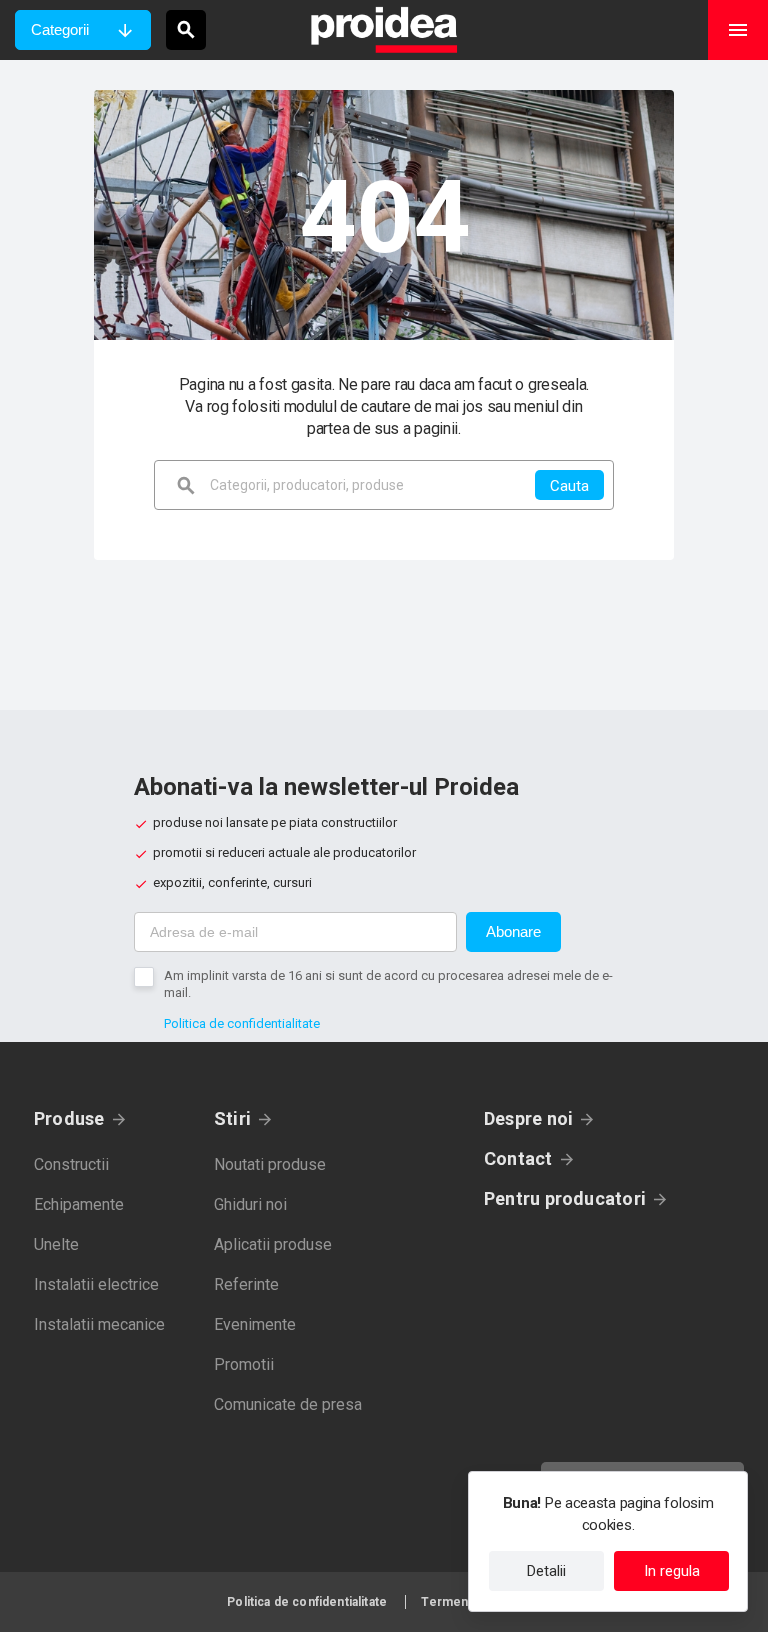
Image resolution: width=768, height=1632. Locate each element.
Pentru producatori (565, 1198)
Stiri (232, 1118)
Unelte (56, 1244)
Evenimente (255, 1324)
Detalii (546, 1571)
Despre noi (528, 1118)
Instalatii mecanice (99, 1324)
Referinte (246, 1284)
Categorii (60, 29)
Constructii (71, 1164)
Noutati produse (270, 1164)
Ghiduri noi (250, 1204)
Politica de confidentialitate (242, 1023)
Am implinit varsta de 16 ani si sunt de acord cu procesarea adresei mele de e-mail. (388, 984)
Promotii (244, 1364)
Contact (518, 1158)
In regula (672, 1571)
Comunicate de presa (288, 1404)
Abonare (513, 931)
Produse (69, 1118)
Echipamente (79, 1204)
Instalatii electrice (96, 1284)
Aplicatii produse (273, 1244)
